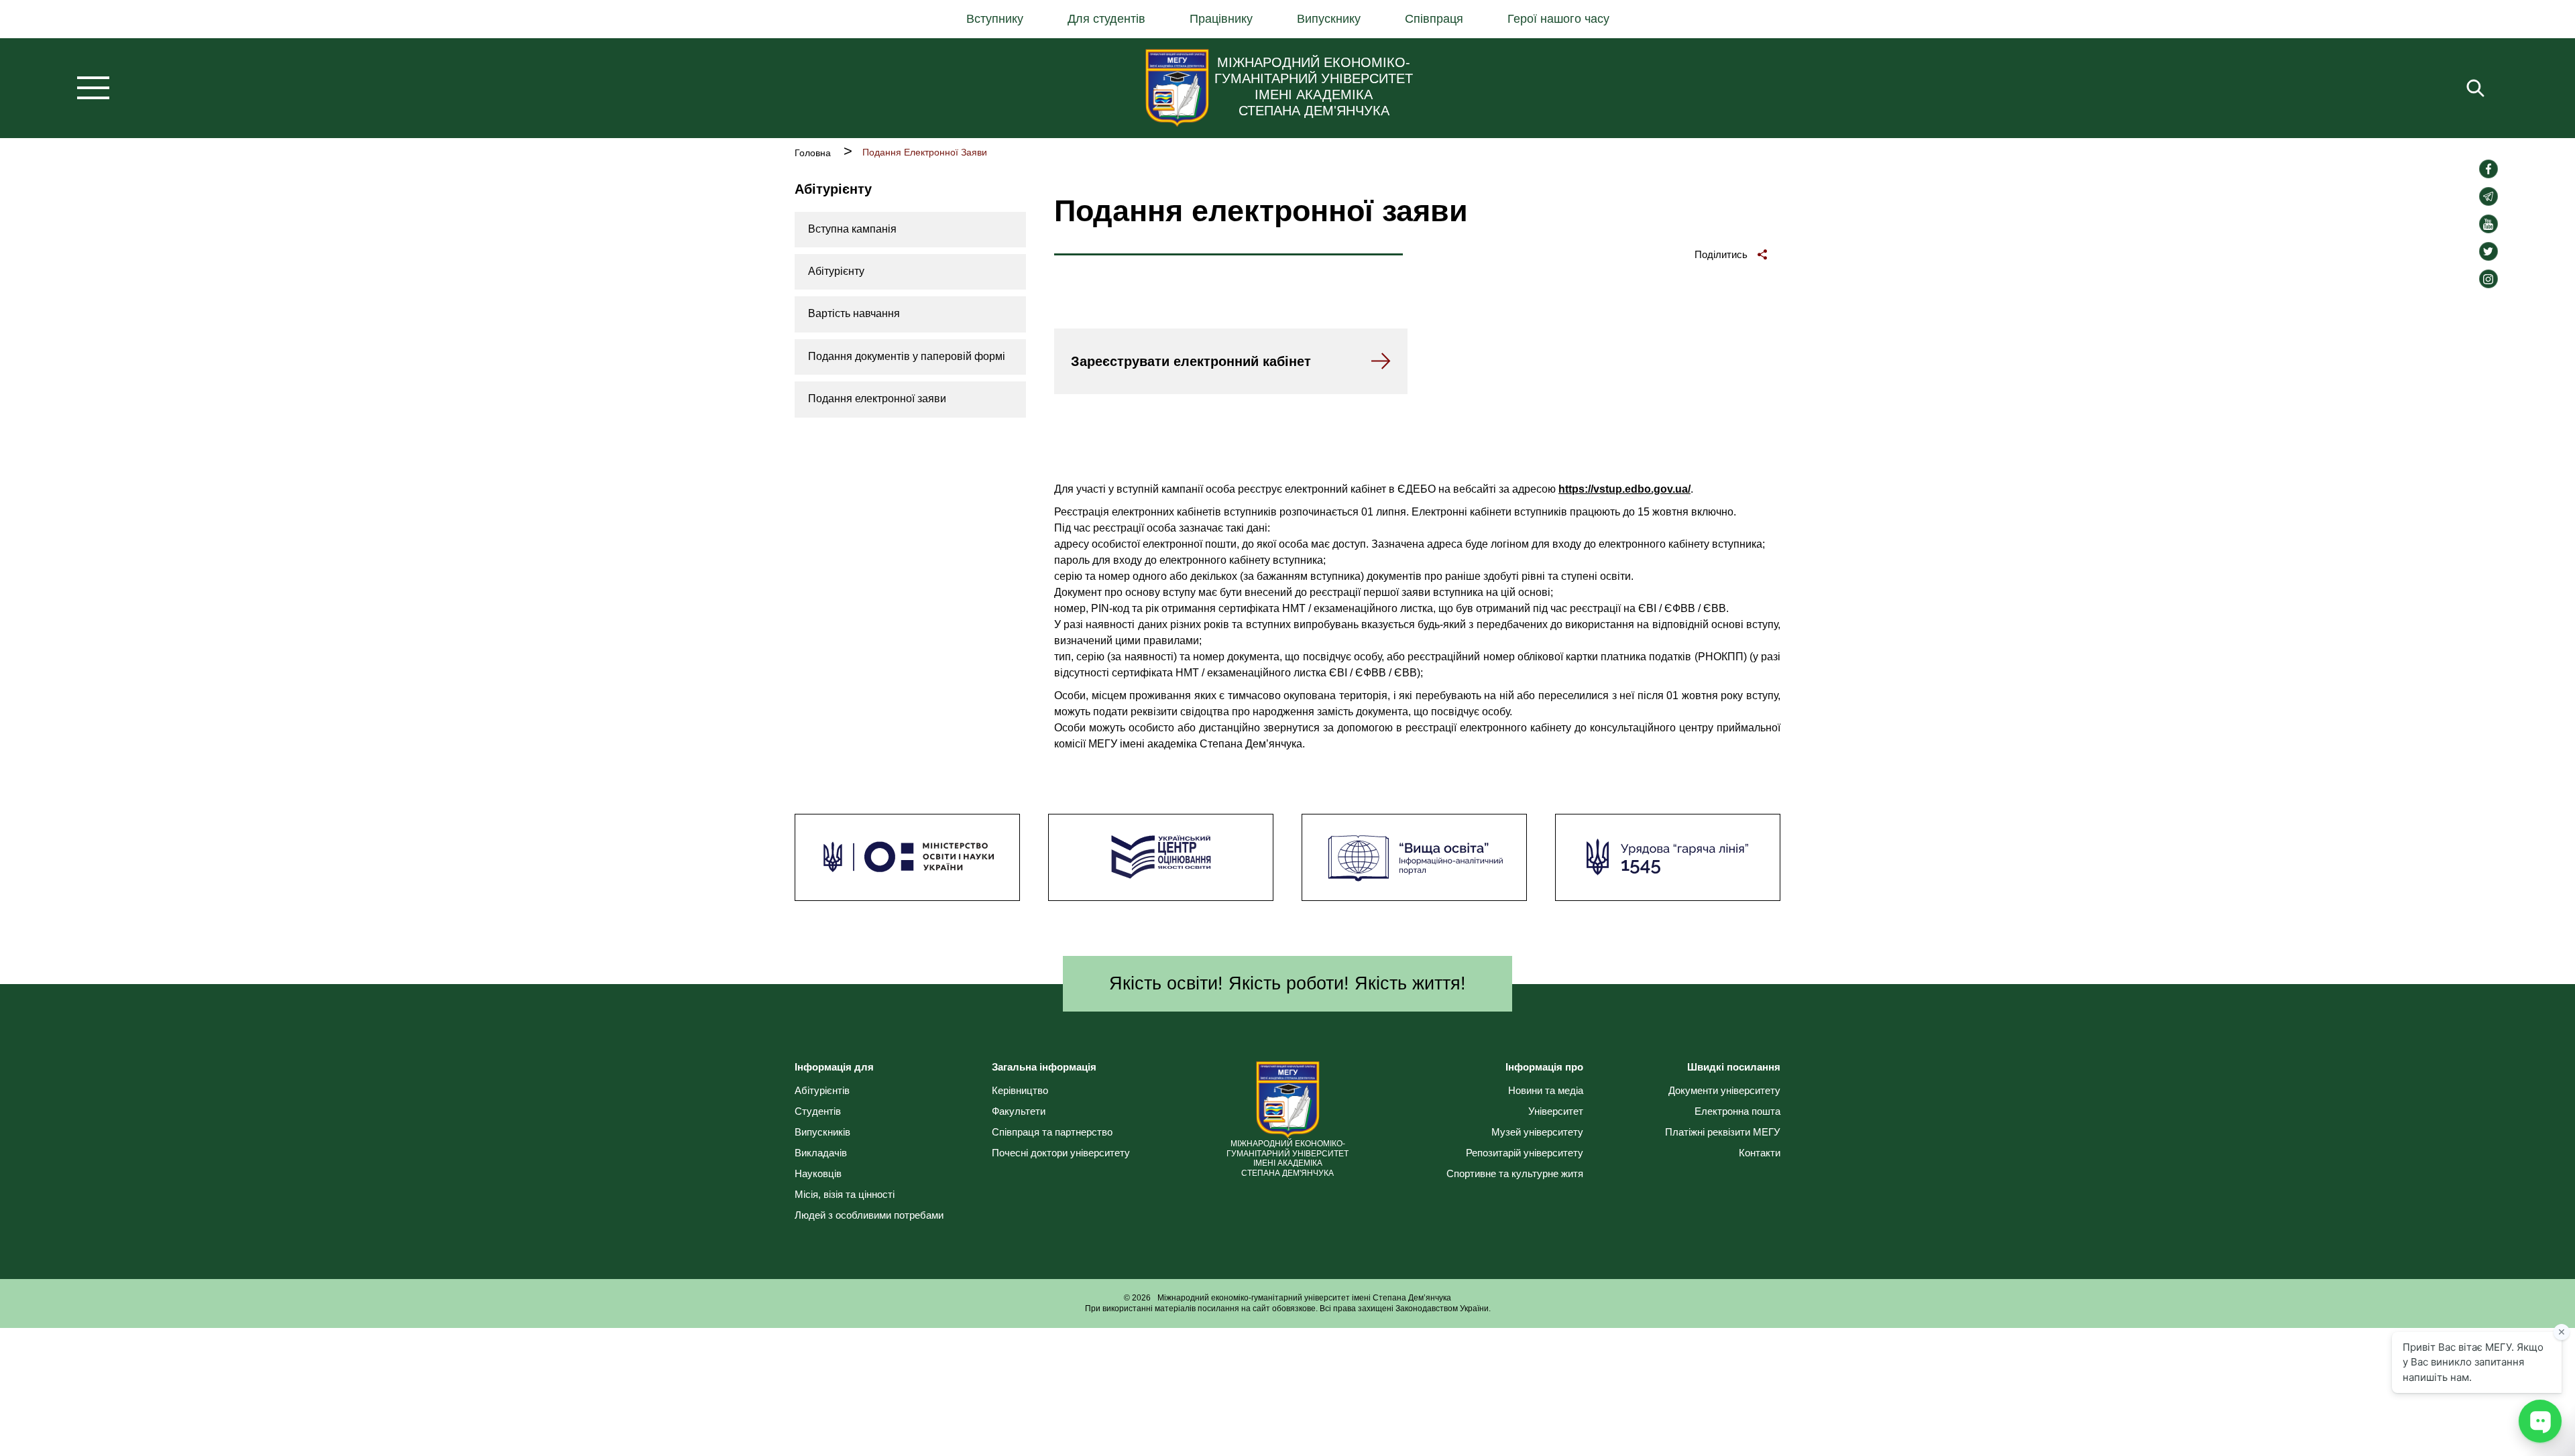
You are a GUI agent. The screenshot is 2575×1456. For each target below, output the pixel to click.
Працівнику (1221, 19)
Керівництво (1020, 1090)
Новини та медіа (1546, 1090)
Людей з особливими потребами (869, 1215)
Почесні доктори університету (1061, 1153)
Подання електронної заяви (877, 399)
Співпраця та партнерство (1052, 1132)
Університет (1556, 1111)
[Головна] (1177, 88)
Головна (813, 153)
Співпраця (1434, 19)
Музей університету (1537, 1132)
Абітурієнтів (822, 1090)
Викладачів (821, 1153)
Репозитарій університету (1525, 1153)
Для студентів (1106, 19)
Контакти (1760, 1153)
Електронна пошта (1737, 1111)
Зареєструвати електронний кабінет (1191, 361)
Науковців (818, 1173)
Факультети (1019, 1111)
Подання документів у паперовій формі (907, 356)
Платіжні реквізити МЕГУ (1723, 1132)
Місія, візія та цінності (845, 1194)
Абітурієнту (836, 271)
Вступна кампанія (852, 229)
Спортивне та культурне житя (1515, 1173)
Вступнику (995, 19)
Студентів (818, 1111)
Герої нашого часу (1558, 19)
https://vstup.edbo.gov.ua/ (1624, 489)
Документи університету (1724, 1090)
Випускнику (1329, 19)
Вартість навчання (854, 313)
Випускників (822, 1132)
